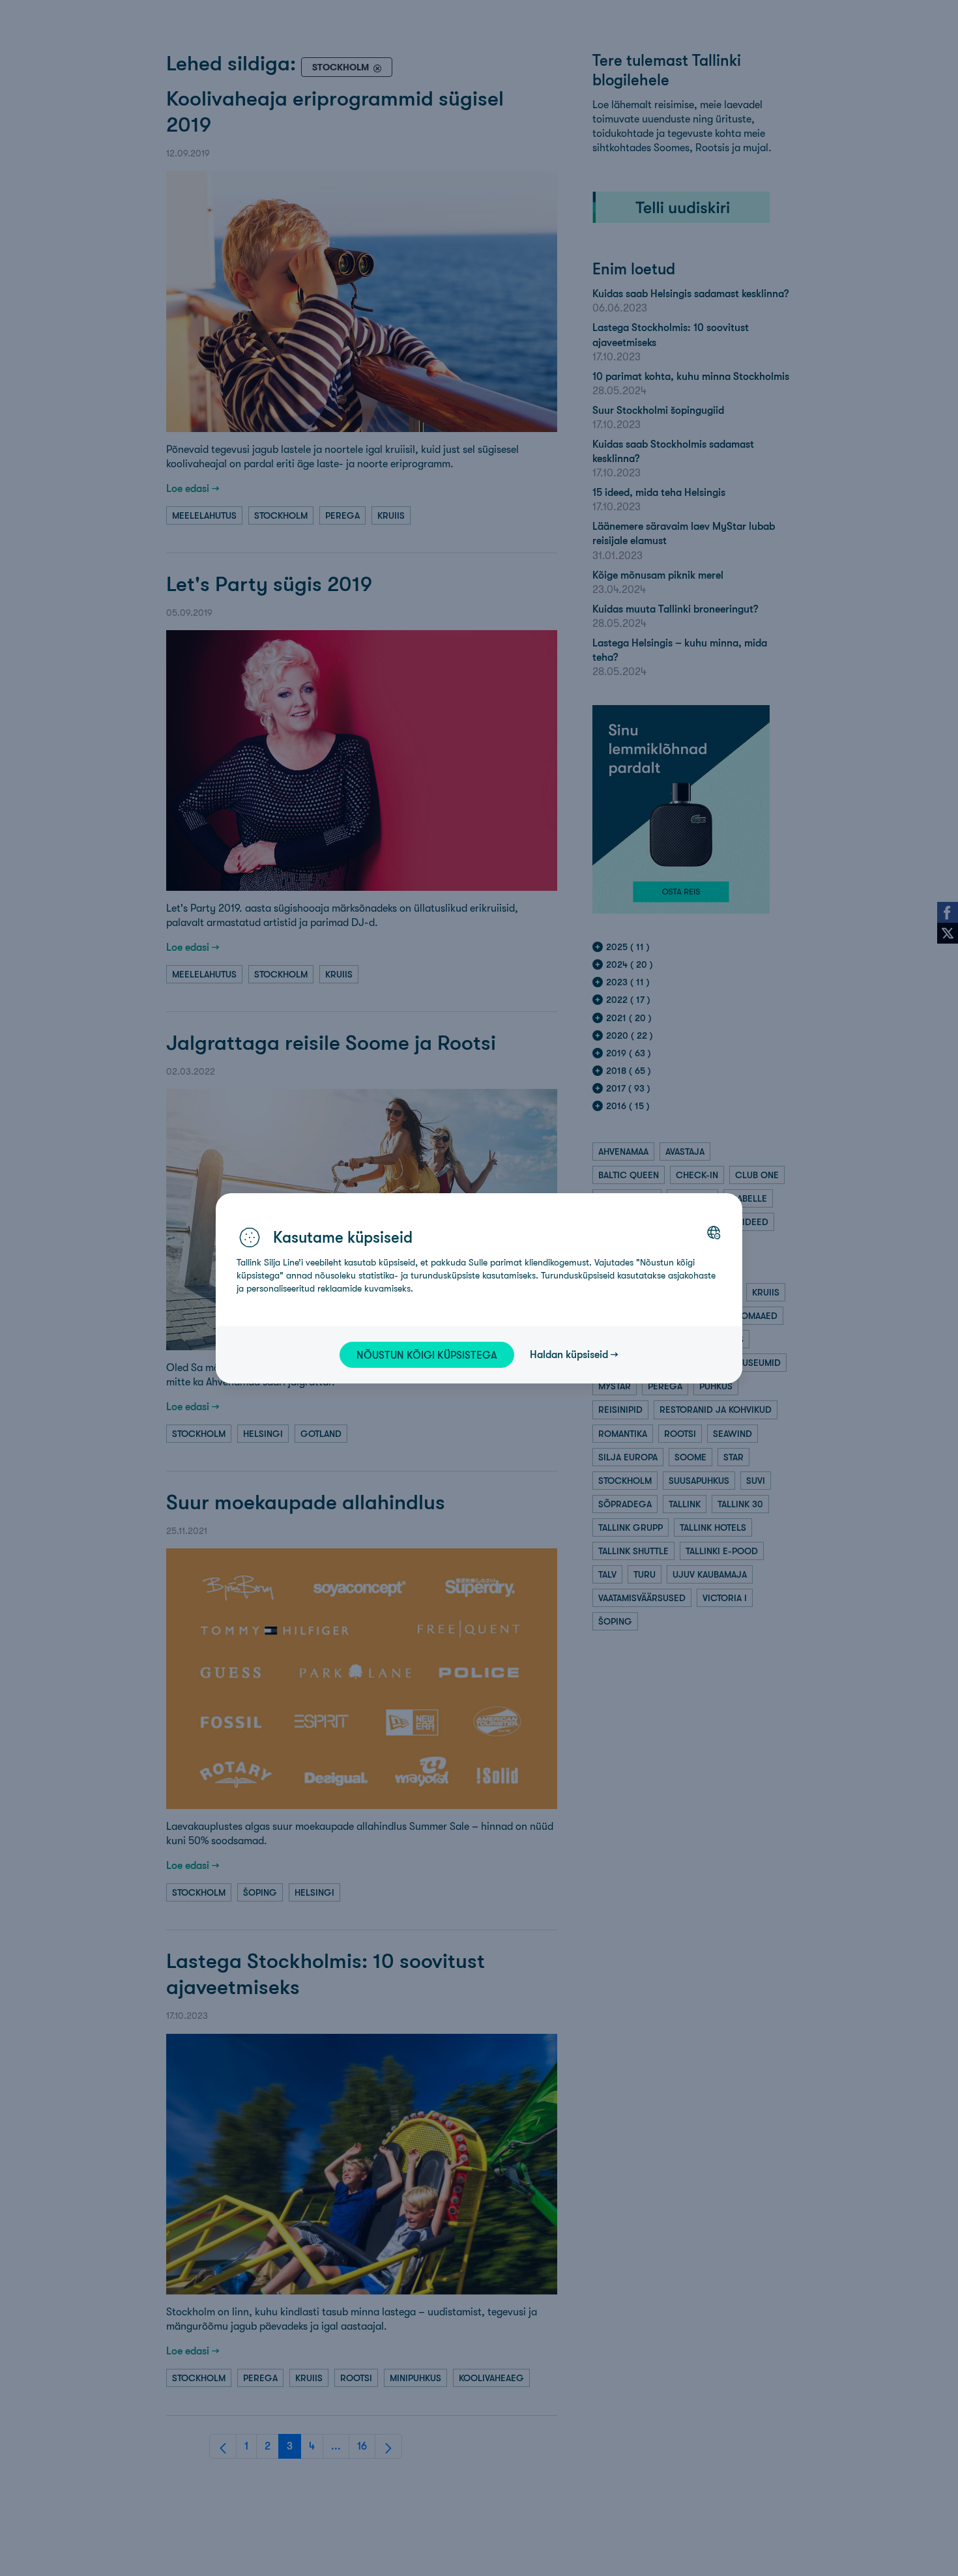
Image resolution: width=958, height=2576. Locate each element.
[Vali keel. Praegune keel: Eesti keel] (714, 1232)
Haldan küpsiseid (569, 1354)
